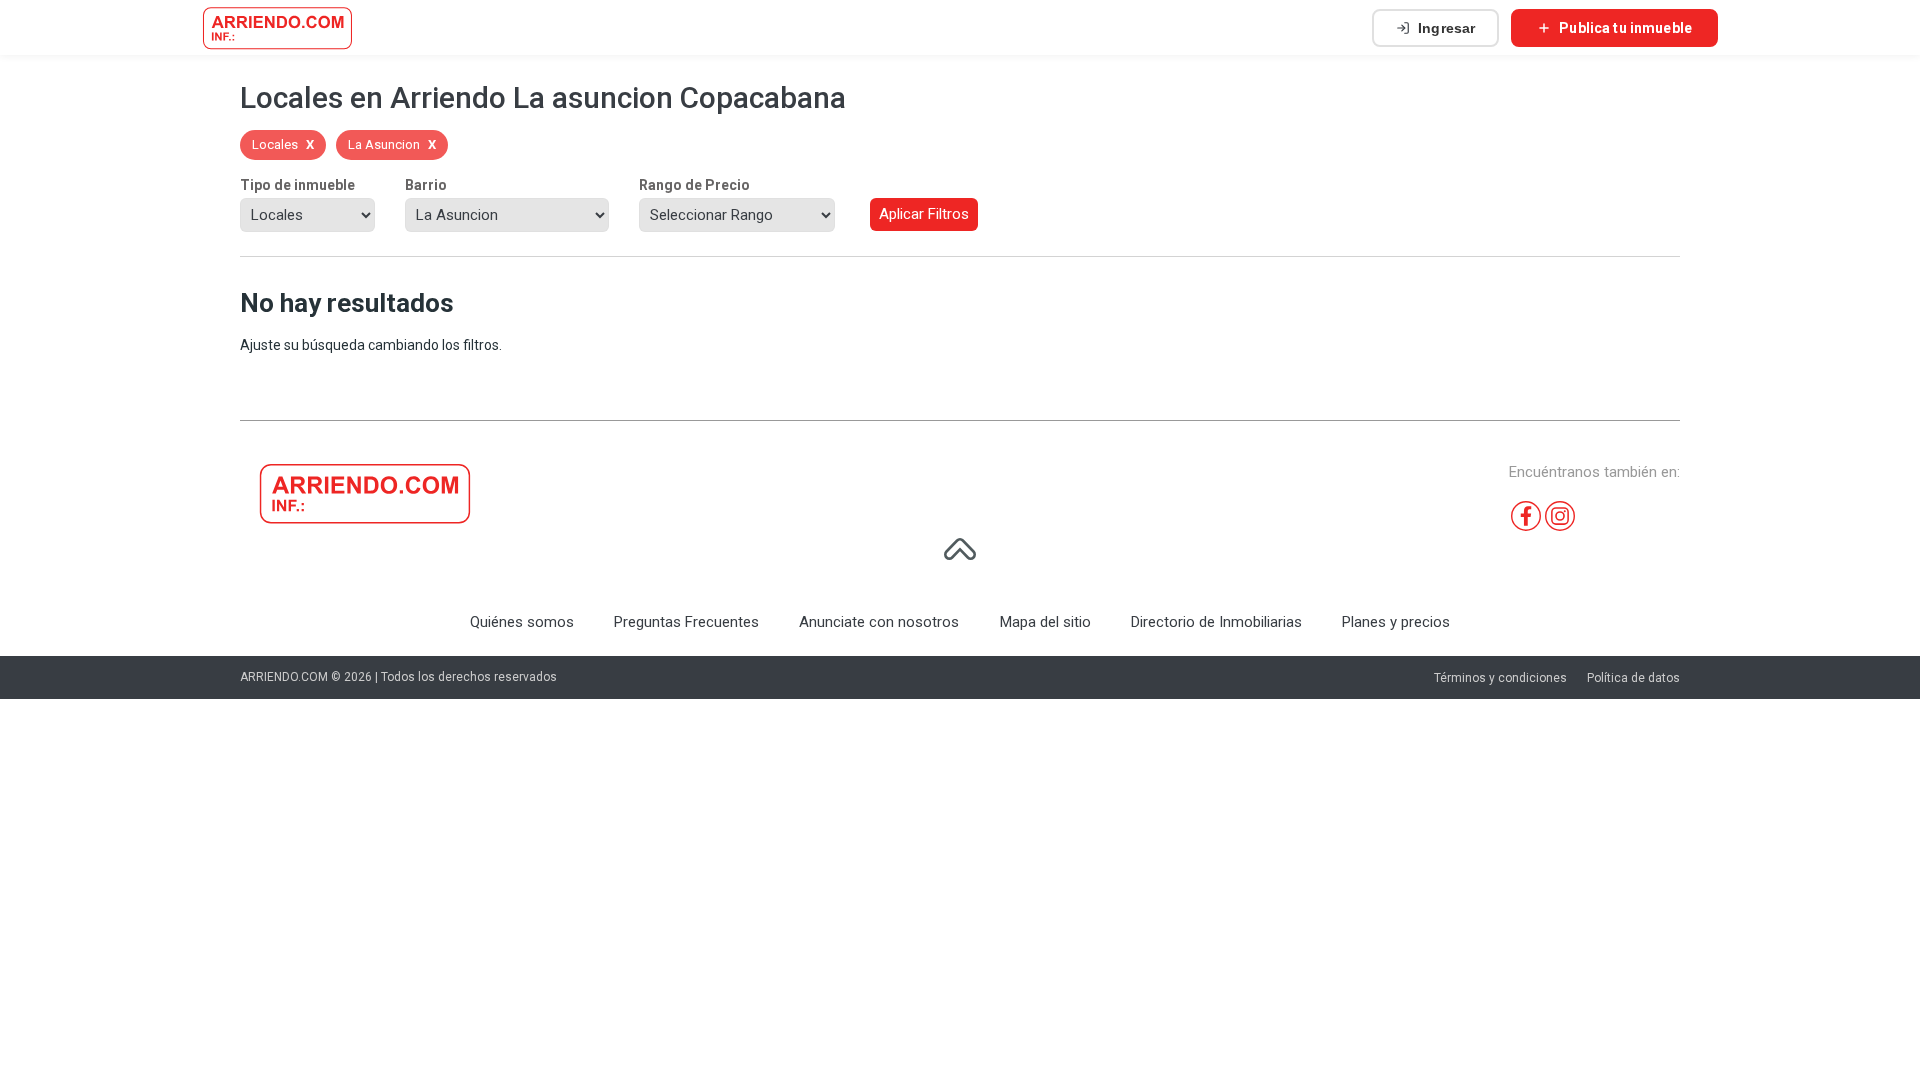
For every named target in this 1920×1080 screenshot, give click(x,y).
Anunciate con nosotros (879, 622)
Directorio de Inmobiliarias (1216, 622)
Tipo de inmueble (297, 185)
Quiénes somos (522, 622)
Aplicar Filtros (924, 214)
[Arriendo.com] (277, 28)
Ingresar (1446, 28)
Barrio (426, 185)
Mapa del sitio (1045, 622)
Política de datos (1633, 678)
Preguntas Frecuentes (686, 622)
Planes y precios (1396, 622)
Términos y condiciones (1500, 678)
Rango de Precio (694, 185)
